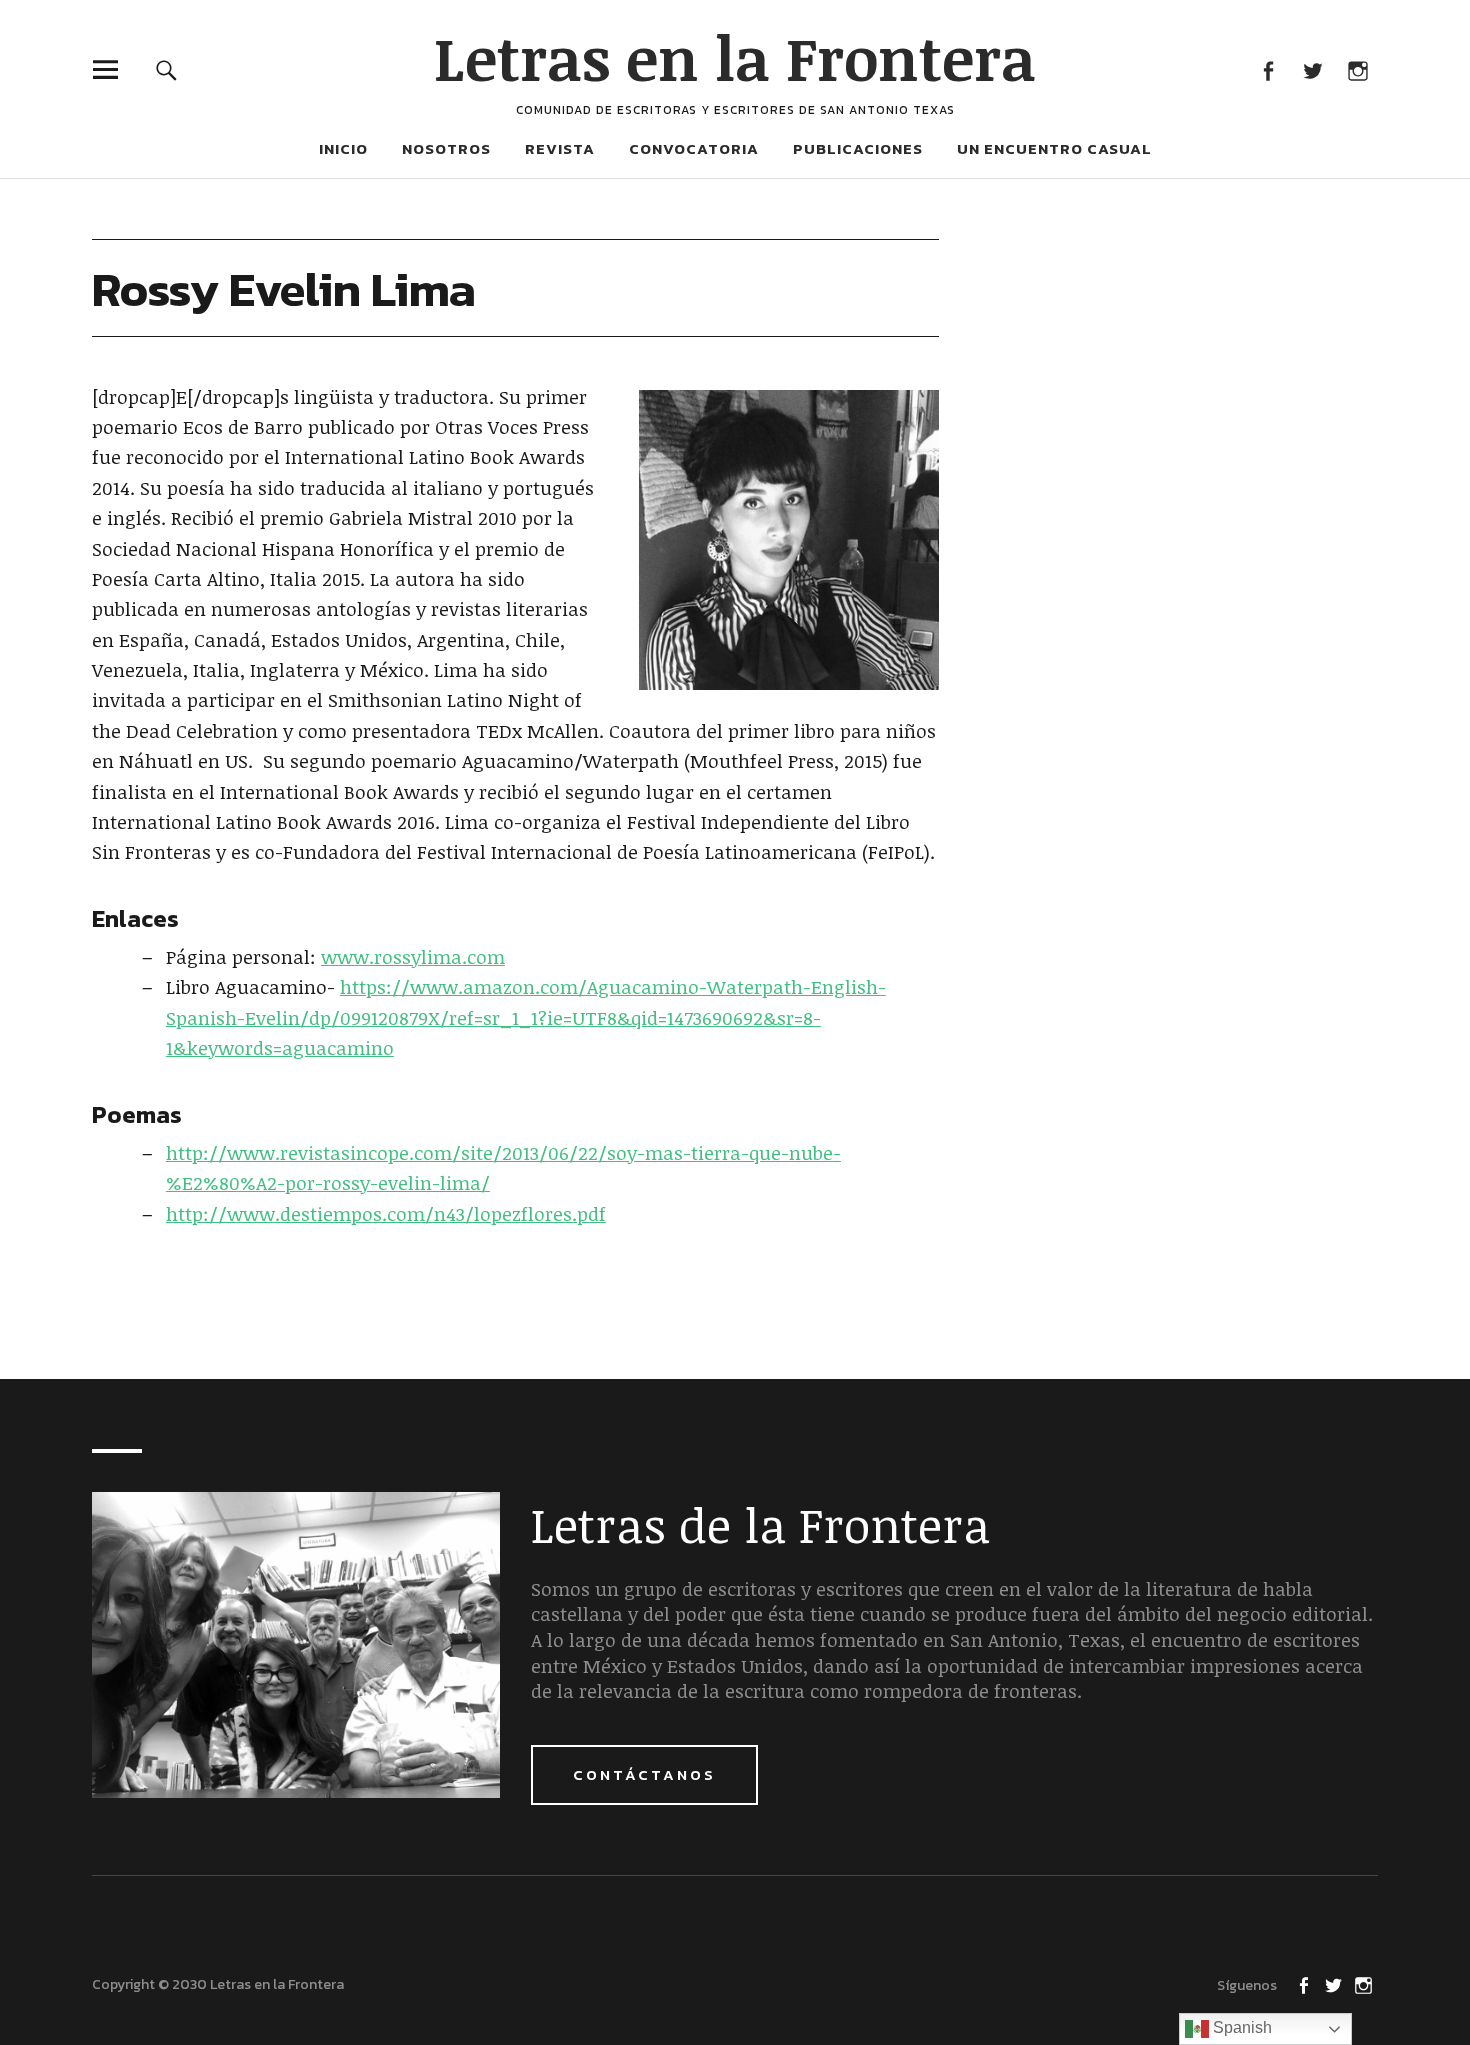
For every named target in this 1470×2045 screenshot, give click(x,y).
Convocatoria (694, 148)
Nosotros (446, 148)
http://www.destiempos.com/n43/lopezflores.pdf (386, 1214)
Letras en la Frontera (735, 57)
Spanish (1240, 2027)
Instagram (1357, 69)
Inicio (343, 148)
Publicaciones (858, 148)
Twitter (1312, 69)
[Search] (166, 69)
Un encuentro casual (1054, 148)
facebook (1267, 69)
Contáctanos (644, 1774)
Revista (560, 148)
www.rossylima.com (413, 957)
